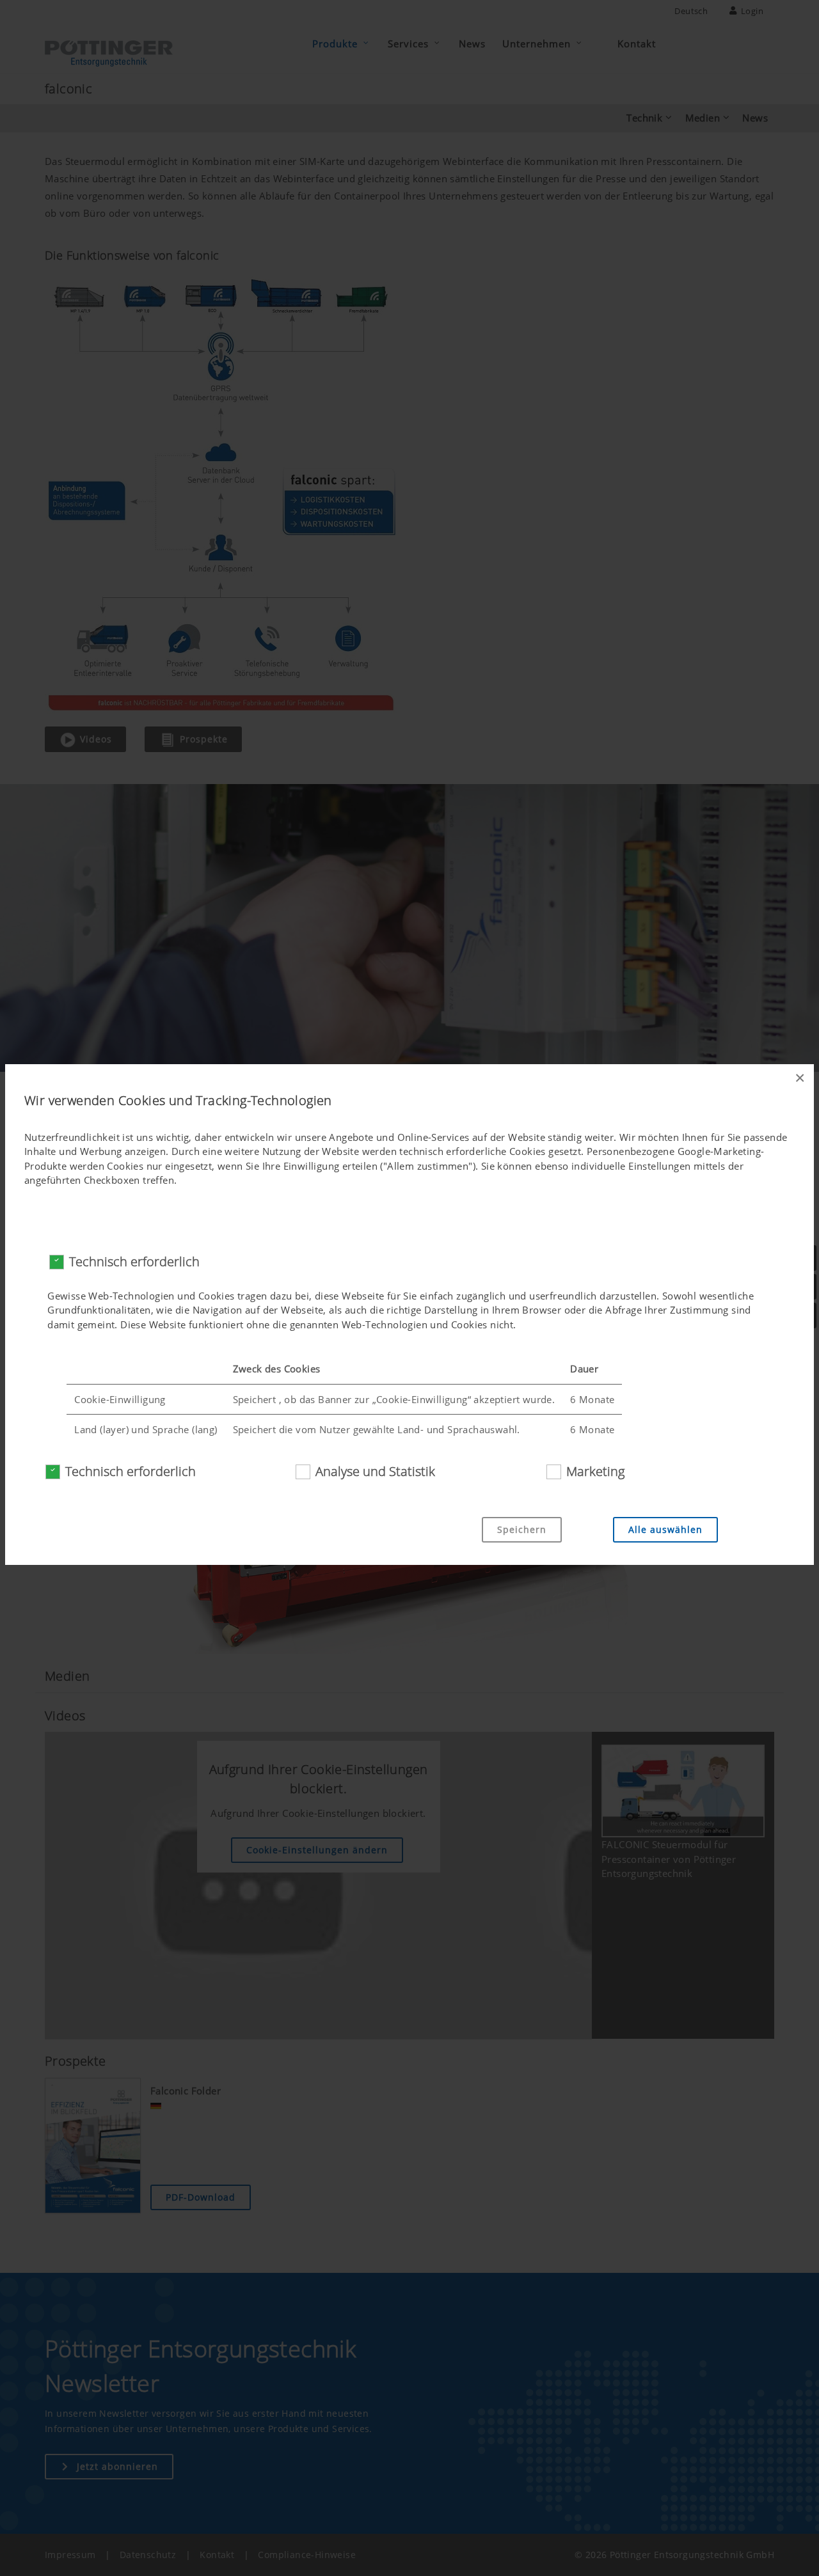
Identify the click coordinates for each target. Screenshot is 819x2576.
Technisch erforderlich (134, 1261)
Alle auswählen (665, 1529)
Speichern (522, 1529)
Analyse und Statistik (375, 1471)
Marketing (595, 1471)
